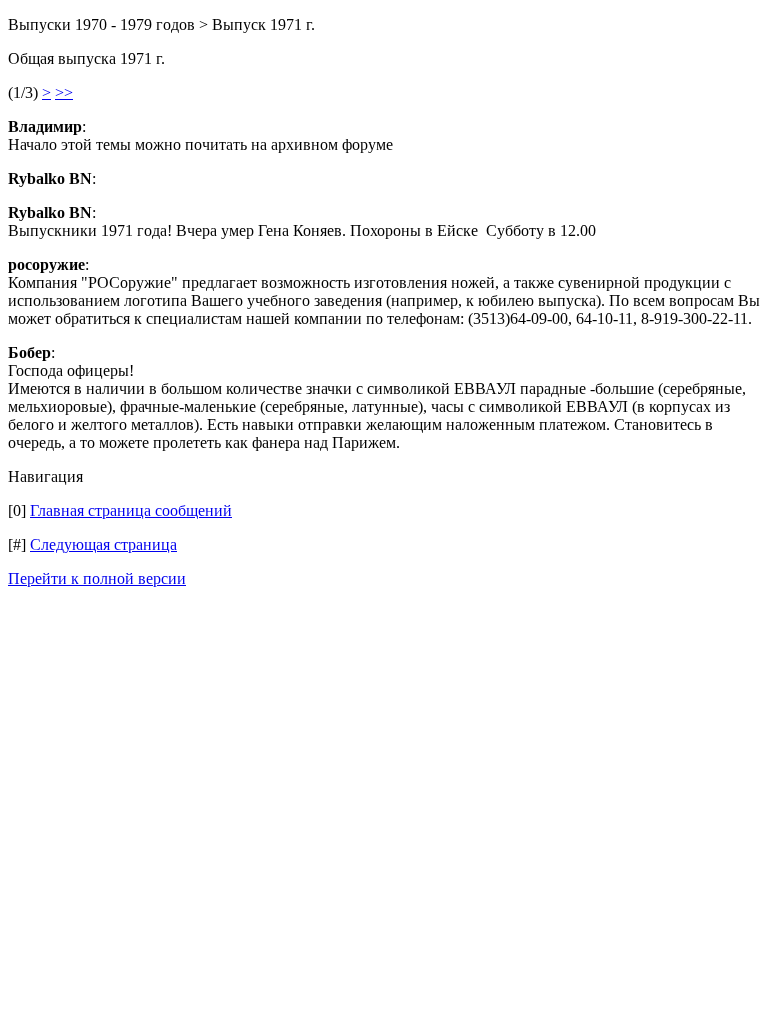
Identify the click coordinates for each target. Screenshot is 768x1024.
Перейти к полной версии (97, 578)
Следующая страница (103, 544)
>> (64, 92)
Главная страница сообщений (131, 510)
